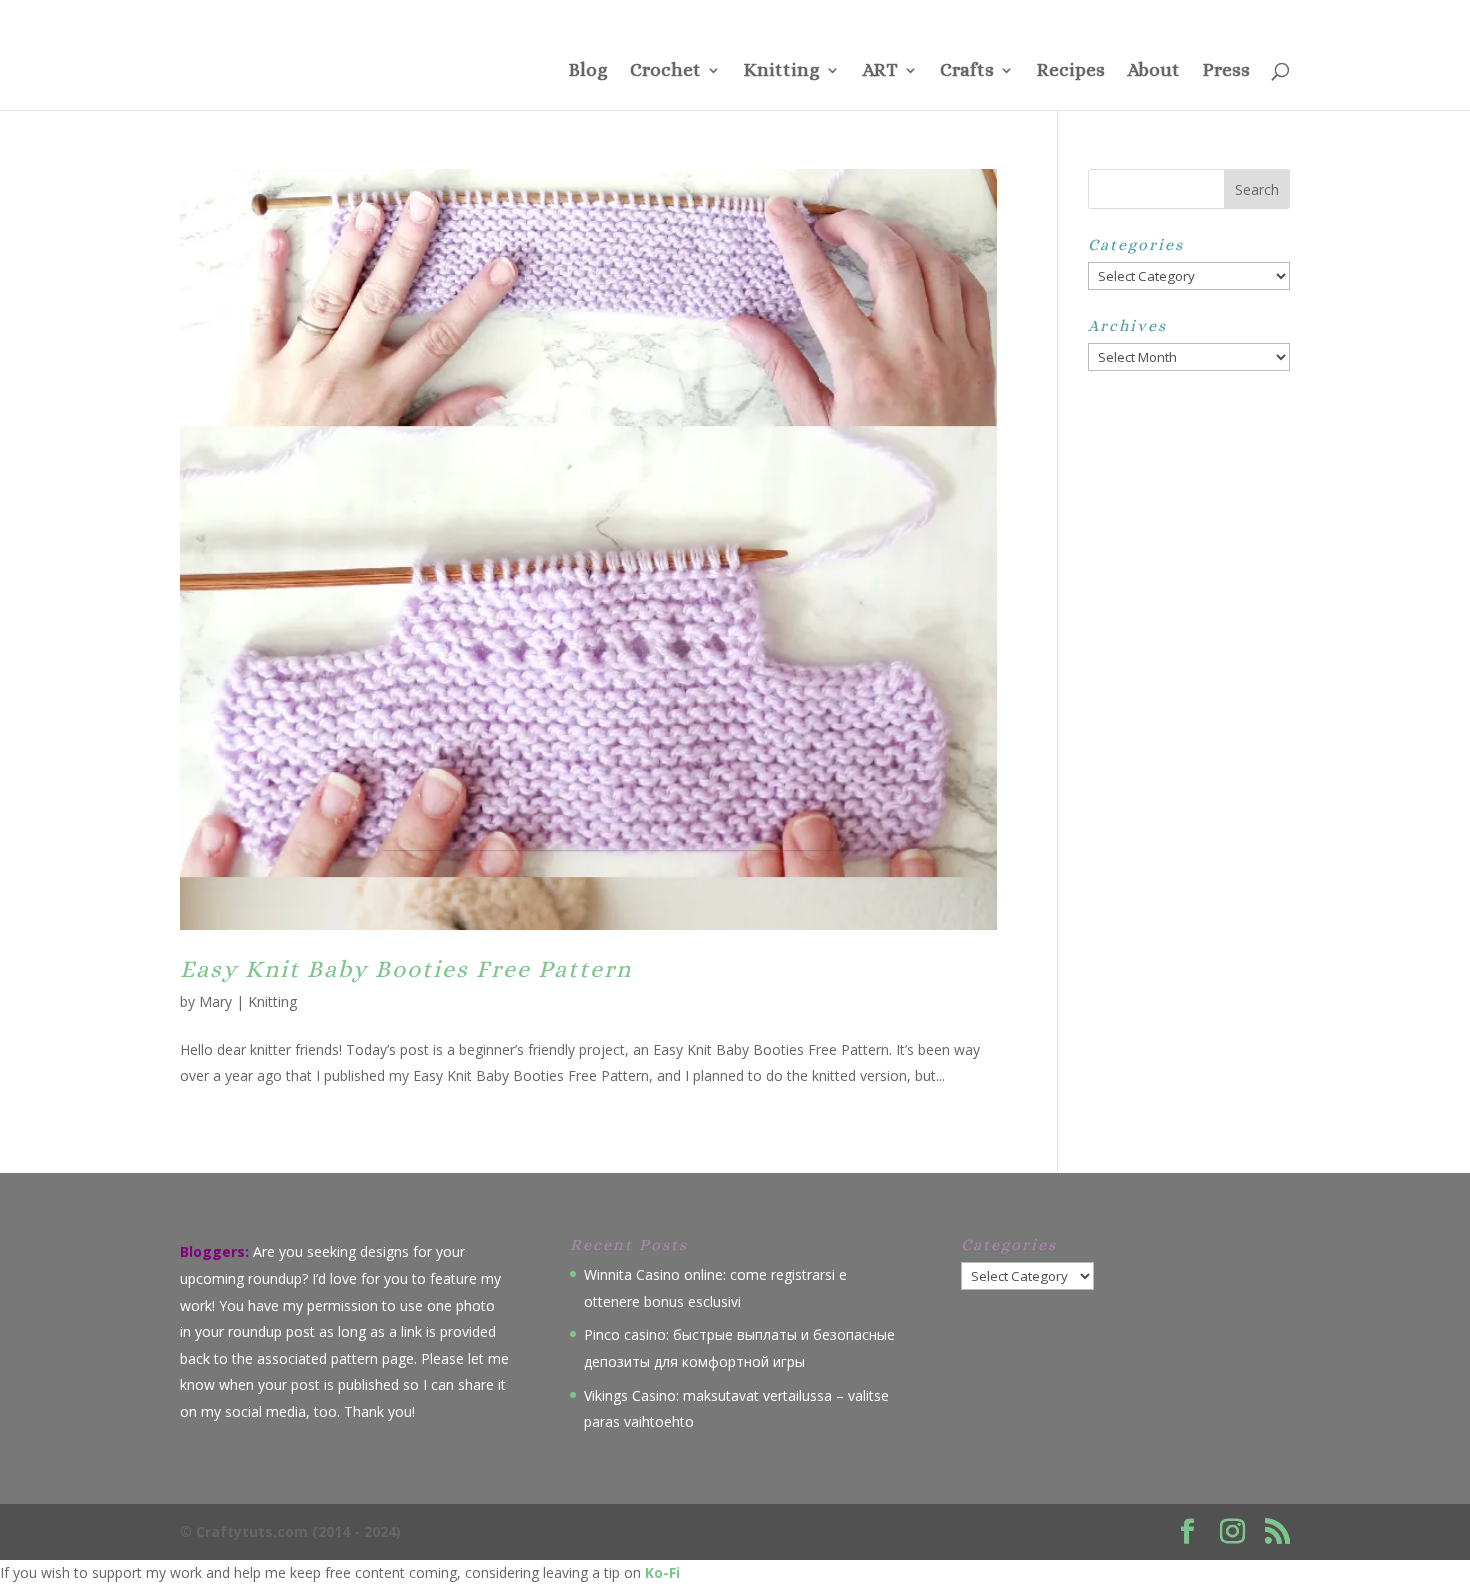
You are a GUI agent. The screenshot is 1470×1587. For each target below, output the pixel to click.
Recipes (1070, 71)
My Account (1260, 15)
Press (967, 15)
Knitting (781, 71)
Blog (588, 71)
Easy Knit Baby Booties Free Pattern (406, 969)
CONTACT (910, 15)
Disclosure (1116, 15)
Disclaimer (1188, 15)
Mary (215, 1001)
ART (880, 71)
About (1153, 71)
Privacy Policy (1035, 15)
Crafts (967, 71)
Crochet (665, 71)
